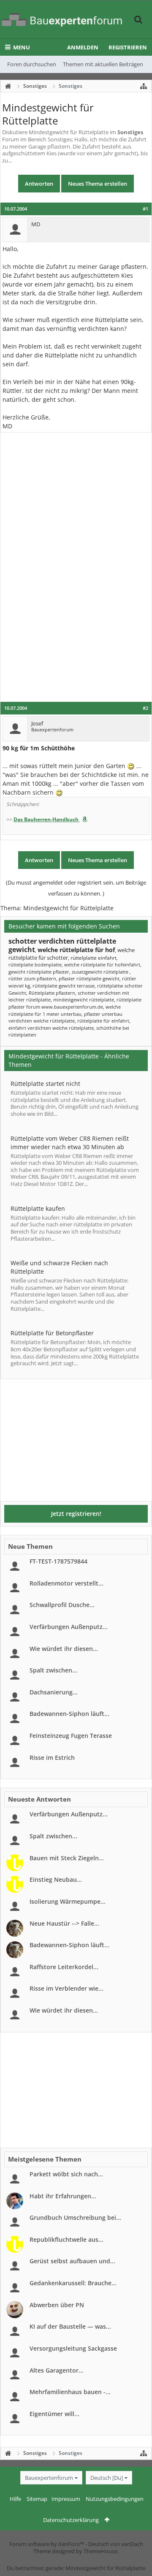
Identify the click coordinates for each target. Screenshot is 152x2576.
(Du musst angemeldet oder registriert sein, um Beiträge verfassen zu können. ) (76, 888)
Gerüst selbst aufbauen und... (72, 2261)
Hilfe (15, 2499)
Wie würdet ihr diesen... (64, 1649)
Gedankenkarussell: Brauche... (73, 2283)
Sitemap (37, 2499)
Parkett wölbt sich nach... (66, 2174)
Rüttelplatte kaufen (38, 1208)
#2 (145, 708)
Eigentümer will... (54, 2414)
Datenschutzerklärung (71, 2520)
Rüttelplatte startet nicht (45, 1084)
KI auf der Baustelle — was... (70, 2326)
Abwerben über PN (57, 2305)
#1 (145, 209)
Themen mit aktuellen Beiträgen (103, 64)
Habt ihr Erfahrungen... (63, 2196)
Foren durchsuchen (32, 64)
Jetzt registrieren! (76, 1514)
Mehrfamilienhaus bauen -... (70, 2392)
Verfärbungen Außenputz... (69, 1627)
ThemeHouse (100, 2551)
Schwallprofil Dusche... (62, 1605)
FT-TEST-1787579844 (58, 1561)
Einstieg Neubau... (56, 1879)
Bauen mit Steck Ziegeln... (67, 1858)
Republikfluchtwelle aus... (66, 2239)
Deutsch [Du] (107, 2478)
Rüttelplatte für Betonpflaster (52, 1333)
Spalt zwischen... (53, 1670)
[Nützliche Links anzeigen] (144, 86)
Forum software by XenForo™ (47, 2544)
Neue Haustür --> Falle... (64, 1923)
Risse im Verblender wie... (66, 1988)
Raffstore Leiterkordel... (64, 1967)
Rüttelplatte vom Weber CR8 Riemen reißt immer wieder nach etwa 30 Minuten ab (70, 1143)
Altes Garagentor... (57, 2370)
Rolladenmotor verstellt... (66, 1583)
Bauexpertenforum (49, 2478)
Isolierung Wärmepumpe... (68, 1901)
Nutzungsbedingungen (115, 2499)
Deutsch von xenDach (116, 2544)
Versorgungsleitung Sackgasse (73, 2348)
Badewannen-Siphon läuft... (69, 1714)
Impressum (66, 2499)
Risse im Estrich (52, 1757)
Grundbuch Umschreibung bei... (75, 2217)
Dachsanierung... (54, 1692)
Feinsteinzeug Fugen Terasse (71, 1736)
